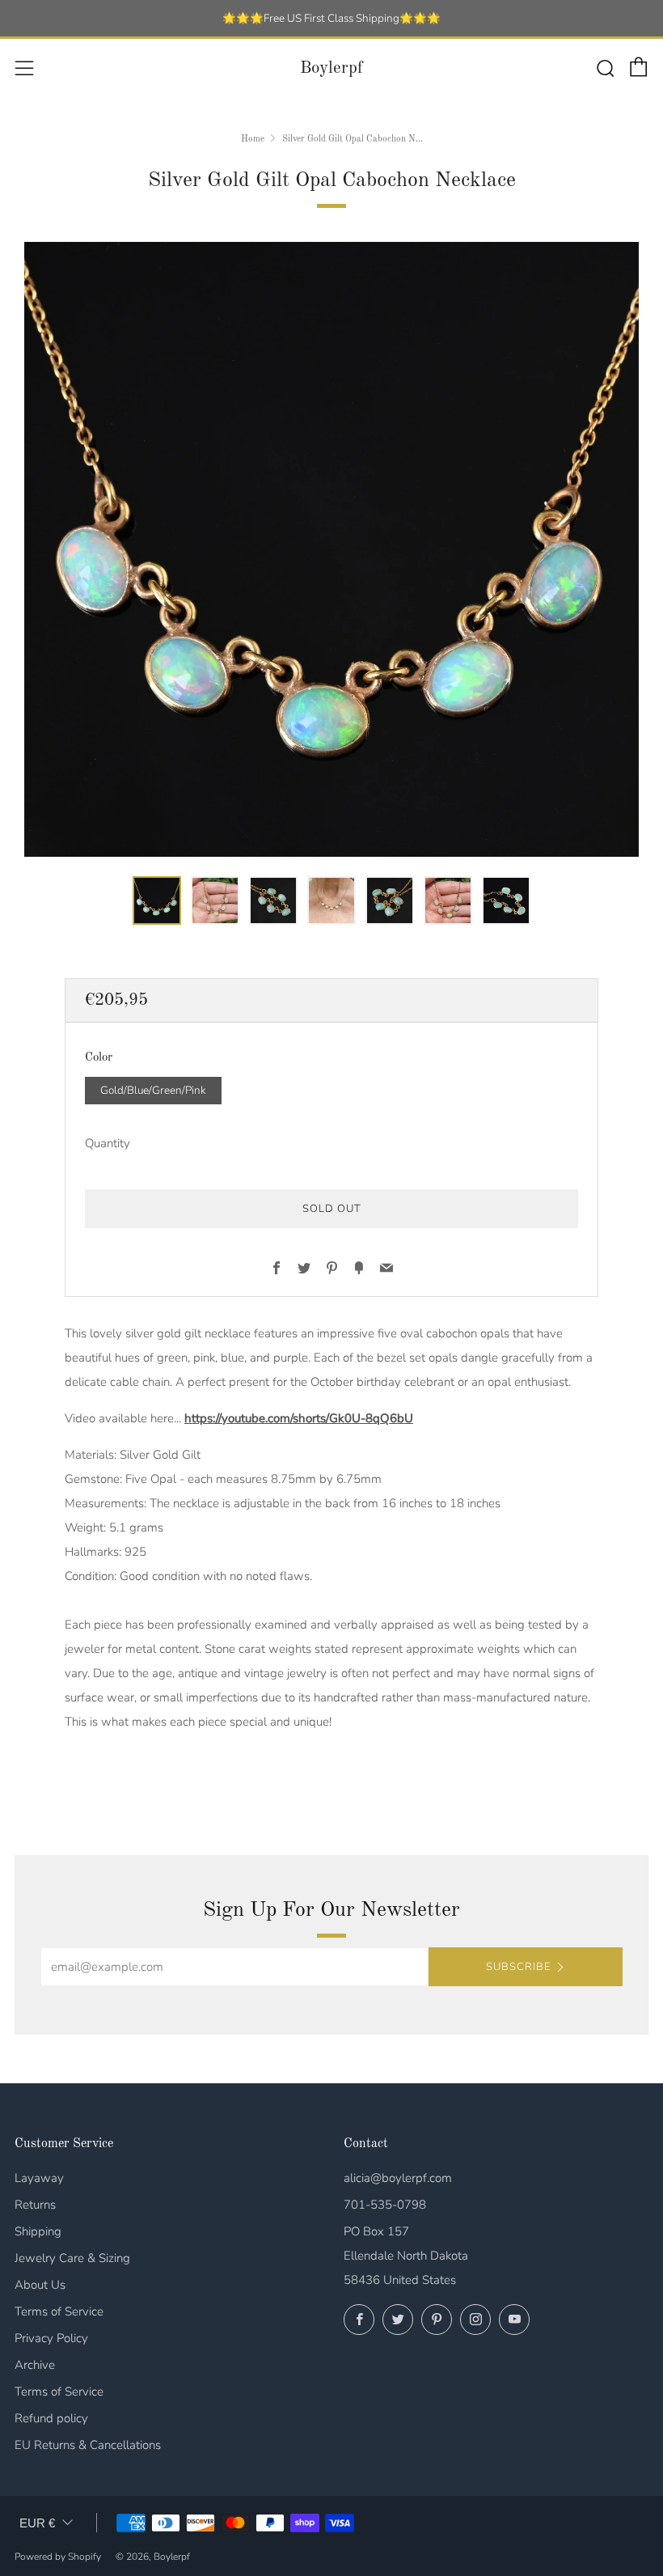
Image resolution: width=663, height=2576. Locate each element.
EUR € (37, 2523)
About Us (40, 2285)
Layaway (39, 2178)
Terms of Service (59, 2311)
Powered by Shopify (58, 2557)
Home (253, 139)
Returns (35, 2205)
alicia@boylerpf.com (398, 2178)
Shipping (38, 2231)
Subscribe (518, 1967)
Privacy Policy (51, 2338)
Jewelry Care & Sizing (72, 2258)
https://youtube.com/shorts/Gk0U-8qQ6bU (299, 1418)
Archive (35, 2365)
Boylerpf (331, 68)
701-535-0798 (385, 2205)
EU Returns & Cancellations (88, 2445)
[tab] (157, 900)
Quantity (108, 1143)
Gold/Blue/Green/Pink (153, 1090)
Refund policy (51, 2418)
